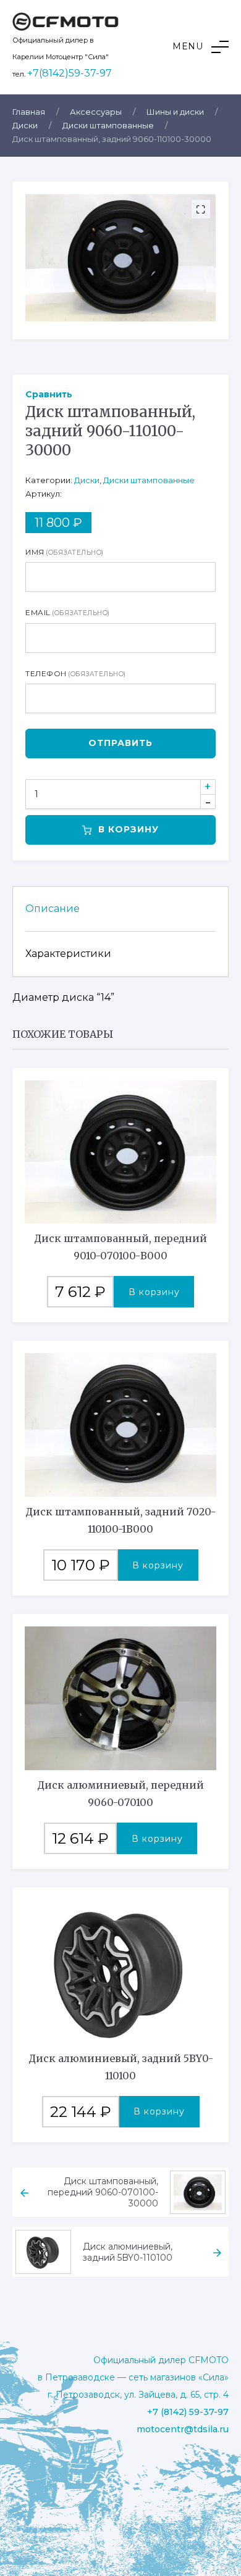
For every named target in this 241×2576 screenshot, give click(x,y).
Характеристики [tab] (68, 954)
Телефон (76, 673)
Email (68, 612)
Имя (65, 552)
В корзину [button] (154, 1292)
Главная (29, 112)
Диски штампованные (108, 125)
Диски (25, 125)
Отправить (120, 743)
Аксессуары (96, 112)
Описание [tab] (53, 909)
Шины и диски (175, 112)
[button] (201, 47)
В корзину (129, 829)
